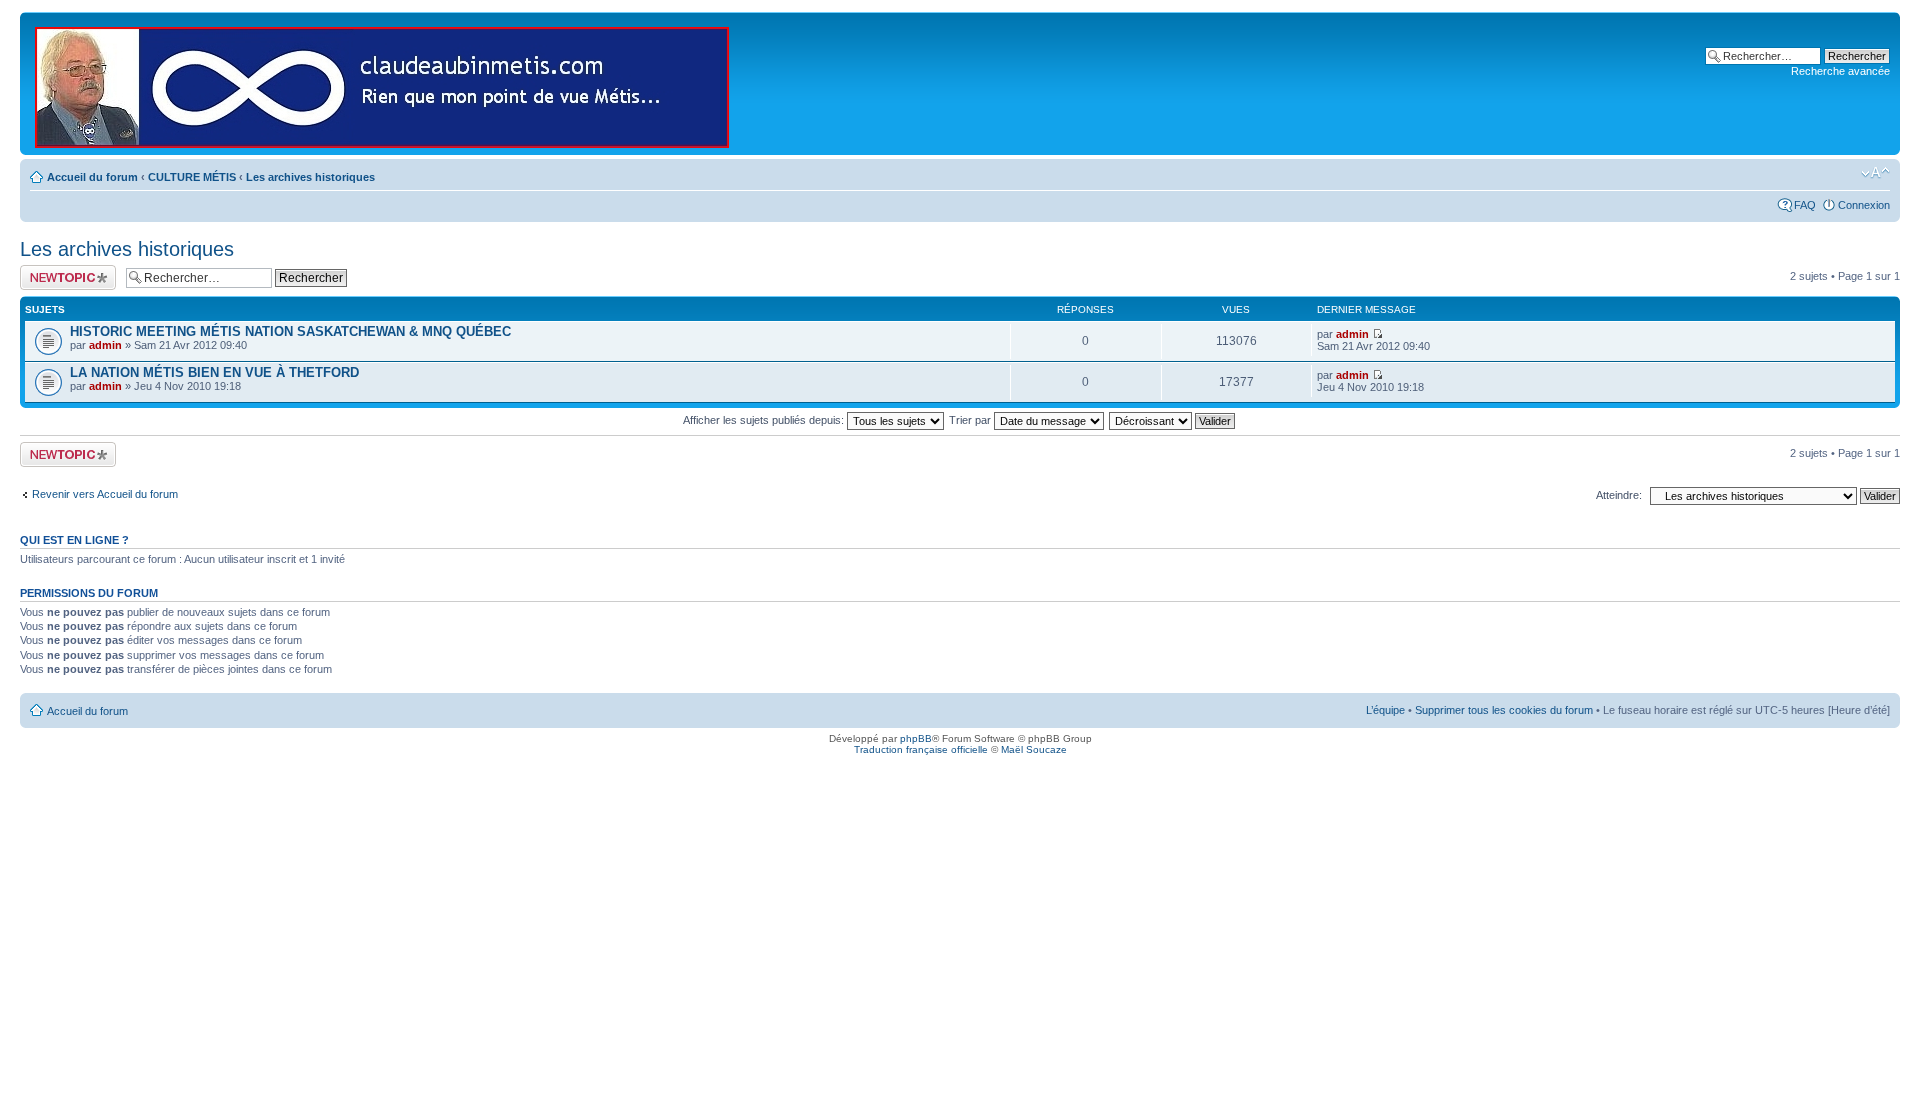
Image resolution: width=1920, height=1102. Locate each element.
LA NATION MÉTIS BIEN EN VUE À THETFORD (214, 372)
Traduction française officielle (921, 749)
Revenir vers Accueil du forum (105, 494)
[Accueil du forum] (383, 83)
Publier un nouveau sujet (66, 277)
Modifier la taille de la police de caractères (1875, 173)
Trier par (971, 420)
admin (105, 345)
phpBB (916, 738)
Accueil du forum (92, 177)
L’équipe (1385, 710)
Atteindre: (1619, 495)
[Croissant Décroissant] (1173, 420)
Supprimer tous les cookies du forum (1504, 710)
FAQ (1805, 205)
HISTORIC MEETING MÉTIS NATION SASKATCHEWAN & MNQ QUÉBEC (290, 331)
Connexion (1864, 205)
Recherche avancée (1840, 71)
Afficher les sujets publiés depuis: (765, 420)
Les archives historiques (310, 177)
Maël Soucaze (1034, 749)
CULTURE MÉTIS (192, 177)
